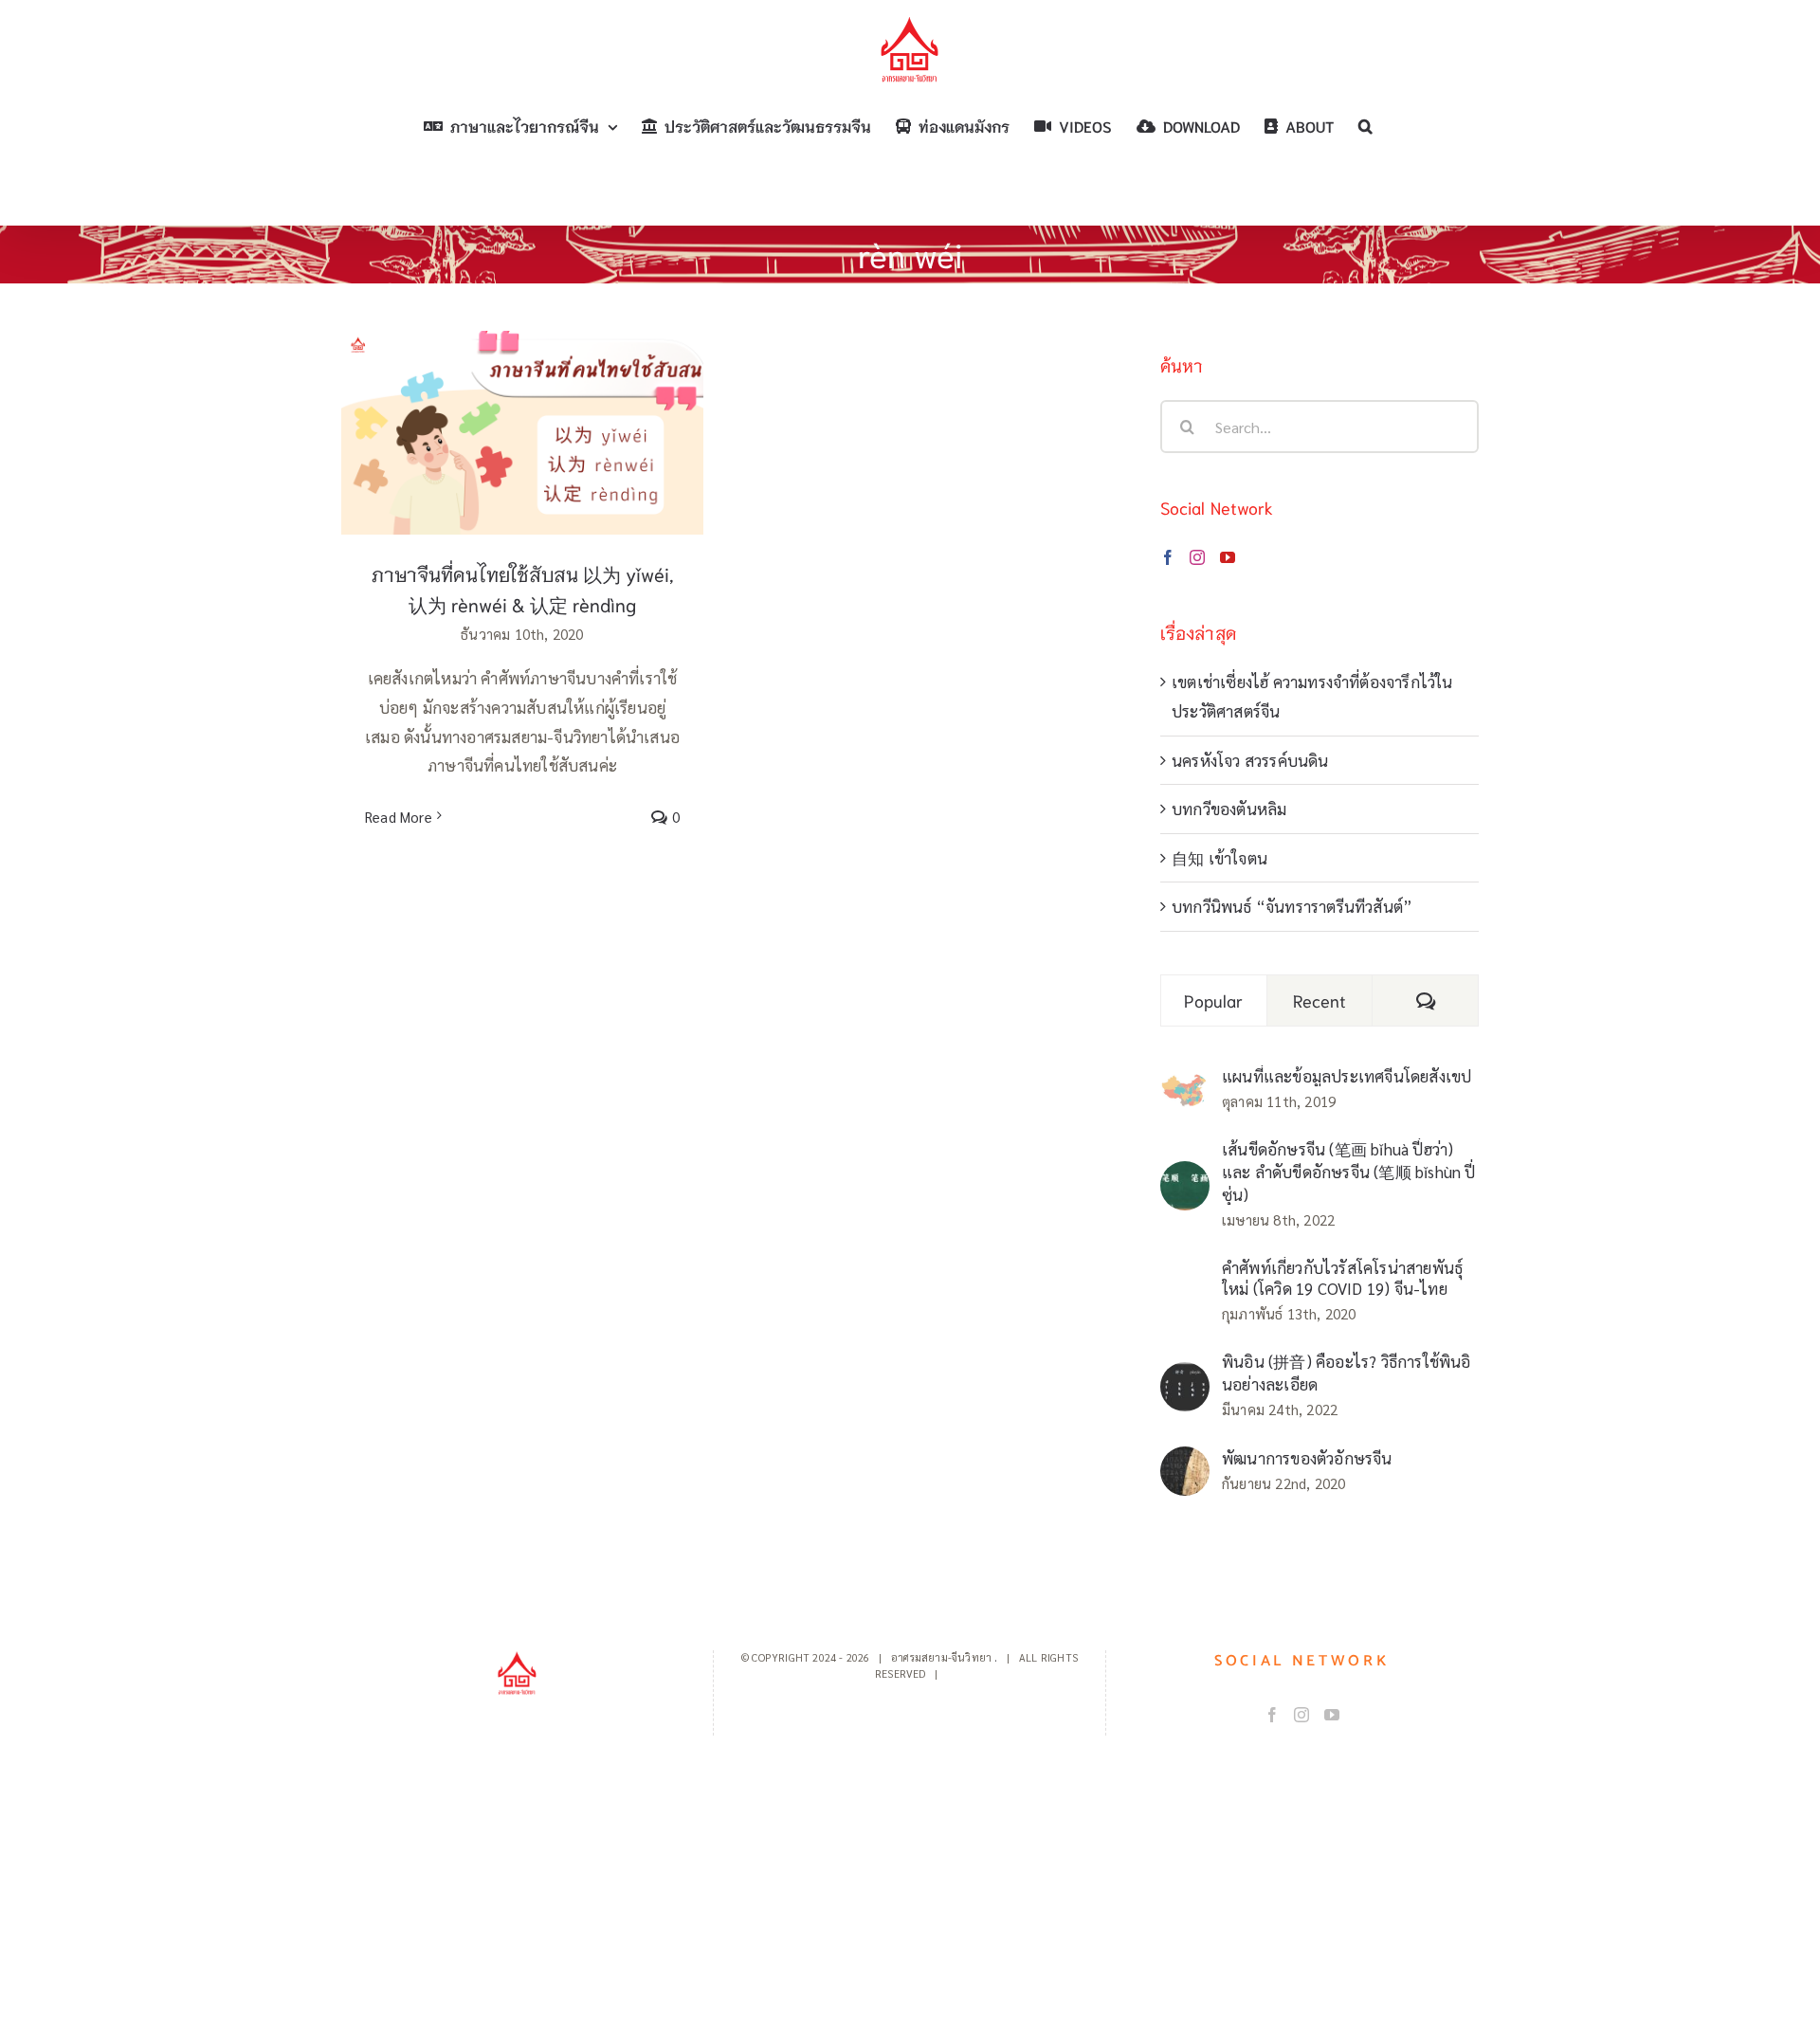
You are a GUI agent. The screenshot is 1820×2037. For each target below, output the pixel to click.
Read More (399, 817)
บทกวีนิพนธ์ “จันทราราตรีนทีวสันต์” (1292, 906)
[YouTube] (1228, 557)
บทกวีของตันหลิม (1229, 809)
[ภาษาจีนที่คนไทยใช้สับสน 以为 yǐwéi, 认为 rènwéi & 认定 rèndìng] (522, 433)
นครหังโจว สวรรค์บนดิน (1250, 760)
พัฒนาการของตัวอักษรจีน (1307, 1458)
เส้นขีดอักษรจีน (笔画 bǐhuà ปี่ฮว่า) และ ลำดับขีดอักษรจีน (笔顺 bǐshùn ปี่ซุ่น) (1349, 1172)
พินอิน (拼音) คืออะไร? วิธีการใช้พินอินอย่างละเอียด (1347, 1373)
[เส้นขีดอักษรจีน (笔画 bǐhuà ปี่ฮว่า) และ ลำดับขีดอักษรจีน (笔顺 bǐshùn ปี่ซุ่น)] (1185, 1175)
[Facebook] (1168, 557)
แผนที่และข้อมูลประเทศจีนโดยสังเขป (1347, 1076)
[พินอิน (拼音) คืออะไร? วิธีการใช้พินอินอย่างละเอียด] (1185, 1376)
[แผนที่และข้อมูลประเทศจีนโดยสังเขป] (1185, 1086)
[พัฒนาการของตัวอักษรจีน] (1185, 1461)
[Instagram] (1197, 557)
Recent (1320, 1000)
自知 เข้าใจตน (1219, 858)
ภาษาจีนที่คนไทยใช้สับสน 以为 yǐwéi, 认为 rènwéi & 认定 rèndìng (523, 402)
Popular (1213, 1000)
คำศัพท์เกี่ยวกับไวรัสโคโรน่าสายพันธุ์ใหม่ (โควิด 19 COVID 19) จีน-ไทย (1342, 1278)
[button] (1365, 126)
